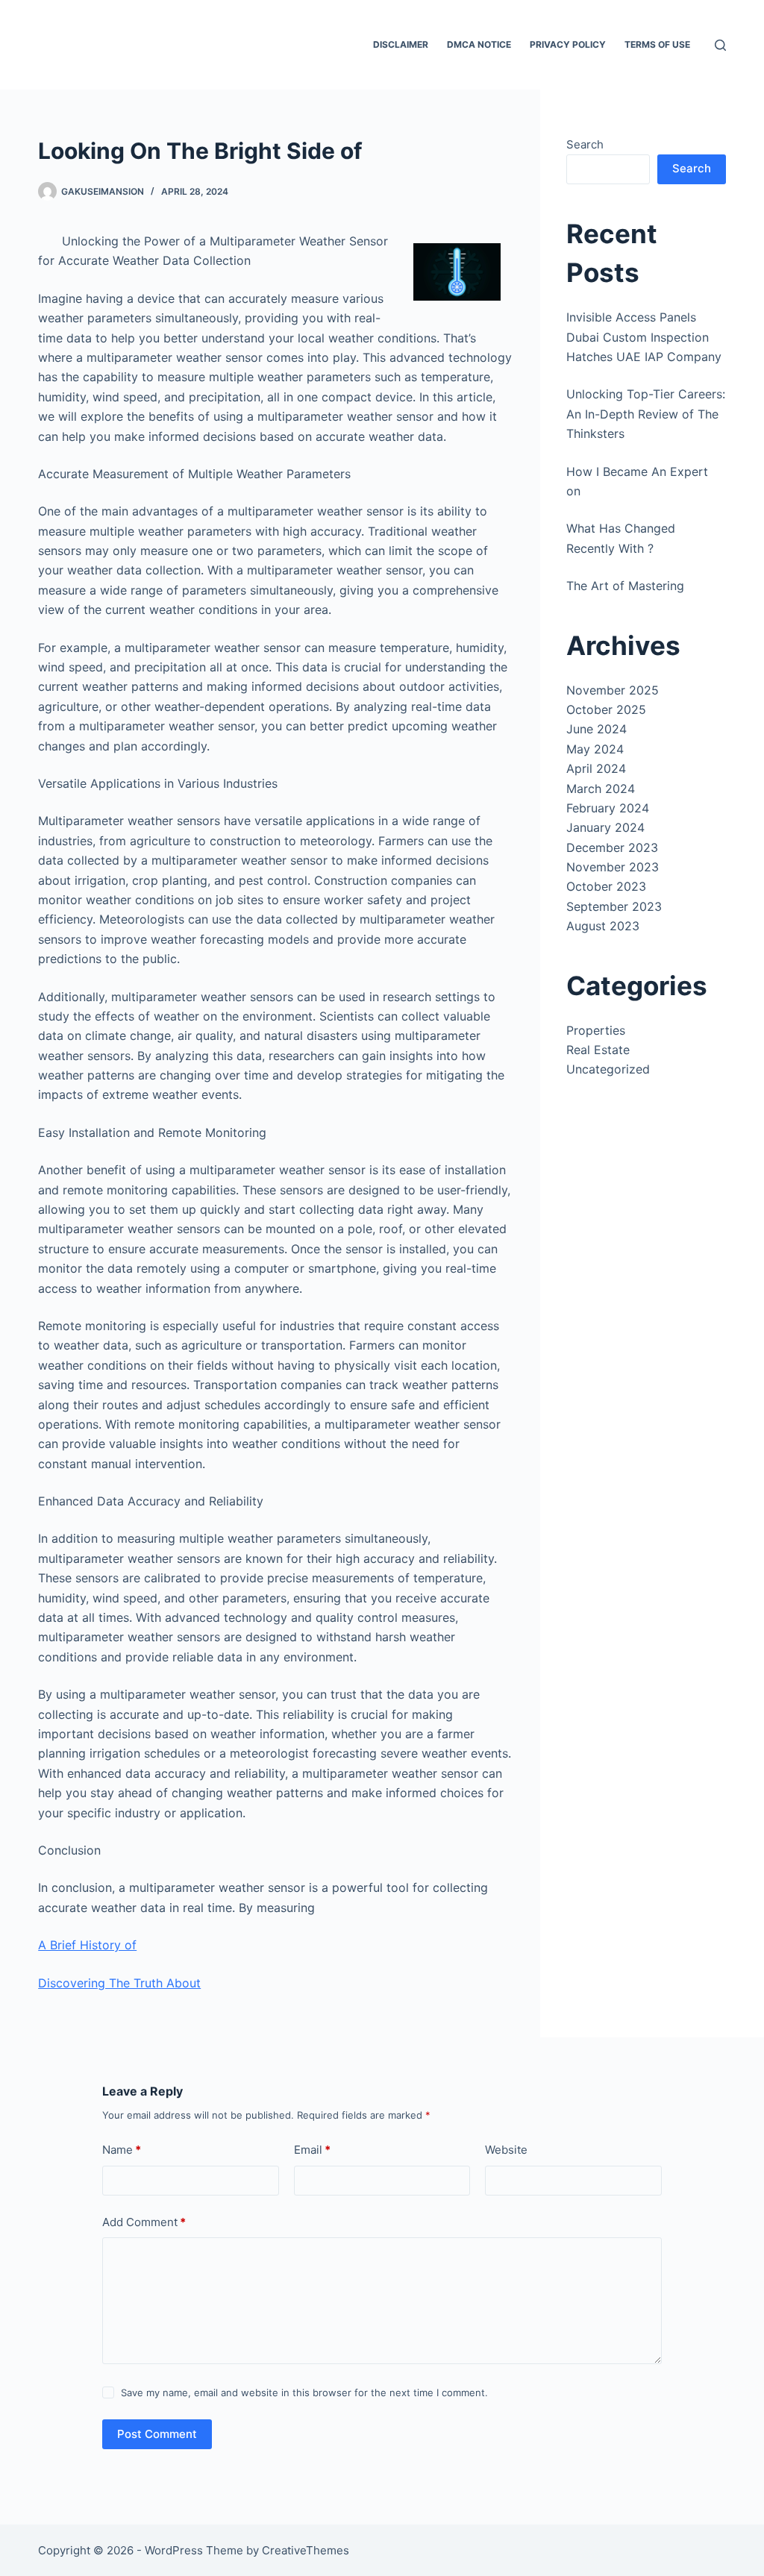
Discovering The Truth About (119, 1983)
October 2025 (606, 709)
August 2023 (603, 926)
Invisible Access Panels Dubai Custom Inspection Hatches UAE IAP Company (644, 337)
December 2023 (612, 847)
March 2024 (601, 789)
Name (122, 2150)
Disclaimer (401, 44)
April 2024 (596, 768)
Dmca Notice (479, 44)
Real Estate (598, 1050)
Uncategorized (608, 1069)
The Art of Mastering (625, 586)
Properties (596, 1030)
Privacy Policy (568, 44)
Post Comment (157, 2434)
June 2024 (597, 729)
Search (585, 144)
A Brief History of (87, 1945)
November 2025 (613, 690)
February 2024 (608, 808)
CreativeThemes (306, 2550)
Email (312, 2150)
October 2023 (606, 886)
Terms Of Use (657, 44)
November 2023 (613, 867)
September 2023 (614, 906)
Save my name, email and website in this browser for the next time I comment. (304, 2392)
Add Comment (144, 2222)
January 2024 (605, 827)
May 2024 (595, 749)
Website (506, 2150)
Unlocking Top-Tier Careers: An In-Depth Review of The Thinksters (646, 414)
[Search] (720, 45)
